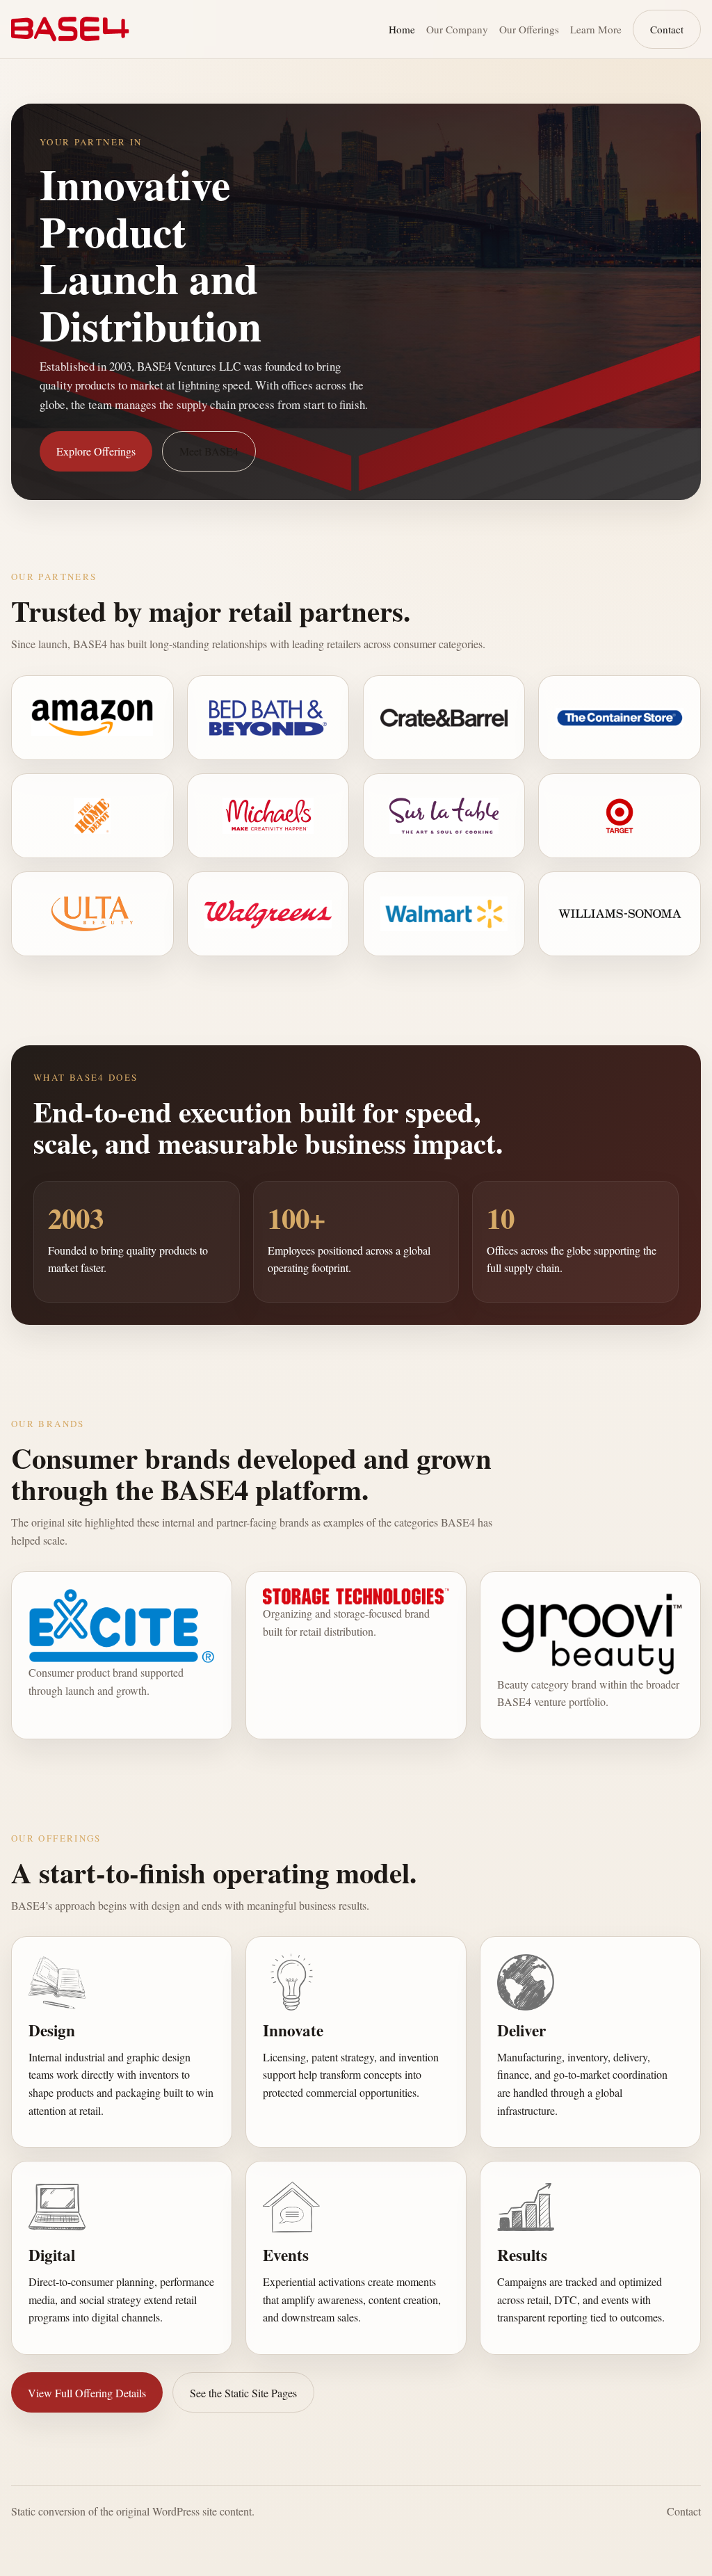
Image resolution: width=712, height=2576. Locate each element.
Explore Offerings (96, 451)
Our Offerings (529, 29)
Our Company (457, 29)
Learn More (596, 29)
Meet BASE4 (209, 451)
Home (402, 29)
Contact (667, 29)
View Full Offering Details (87, 2393)
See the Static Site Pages (243, 2393)
